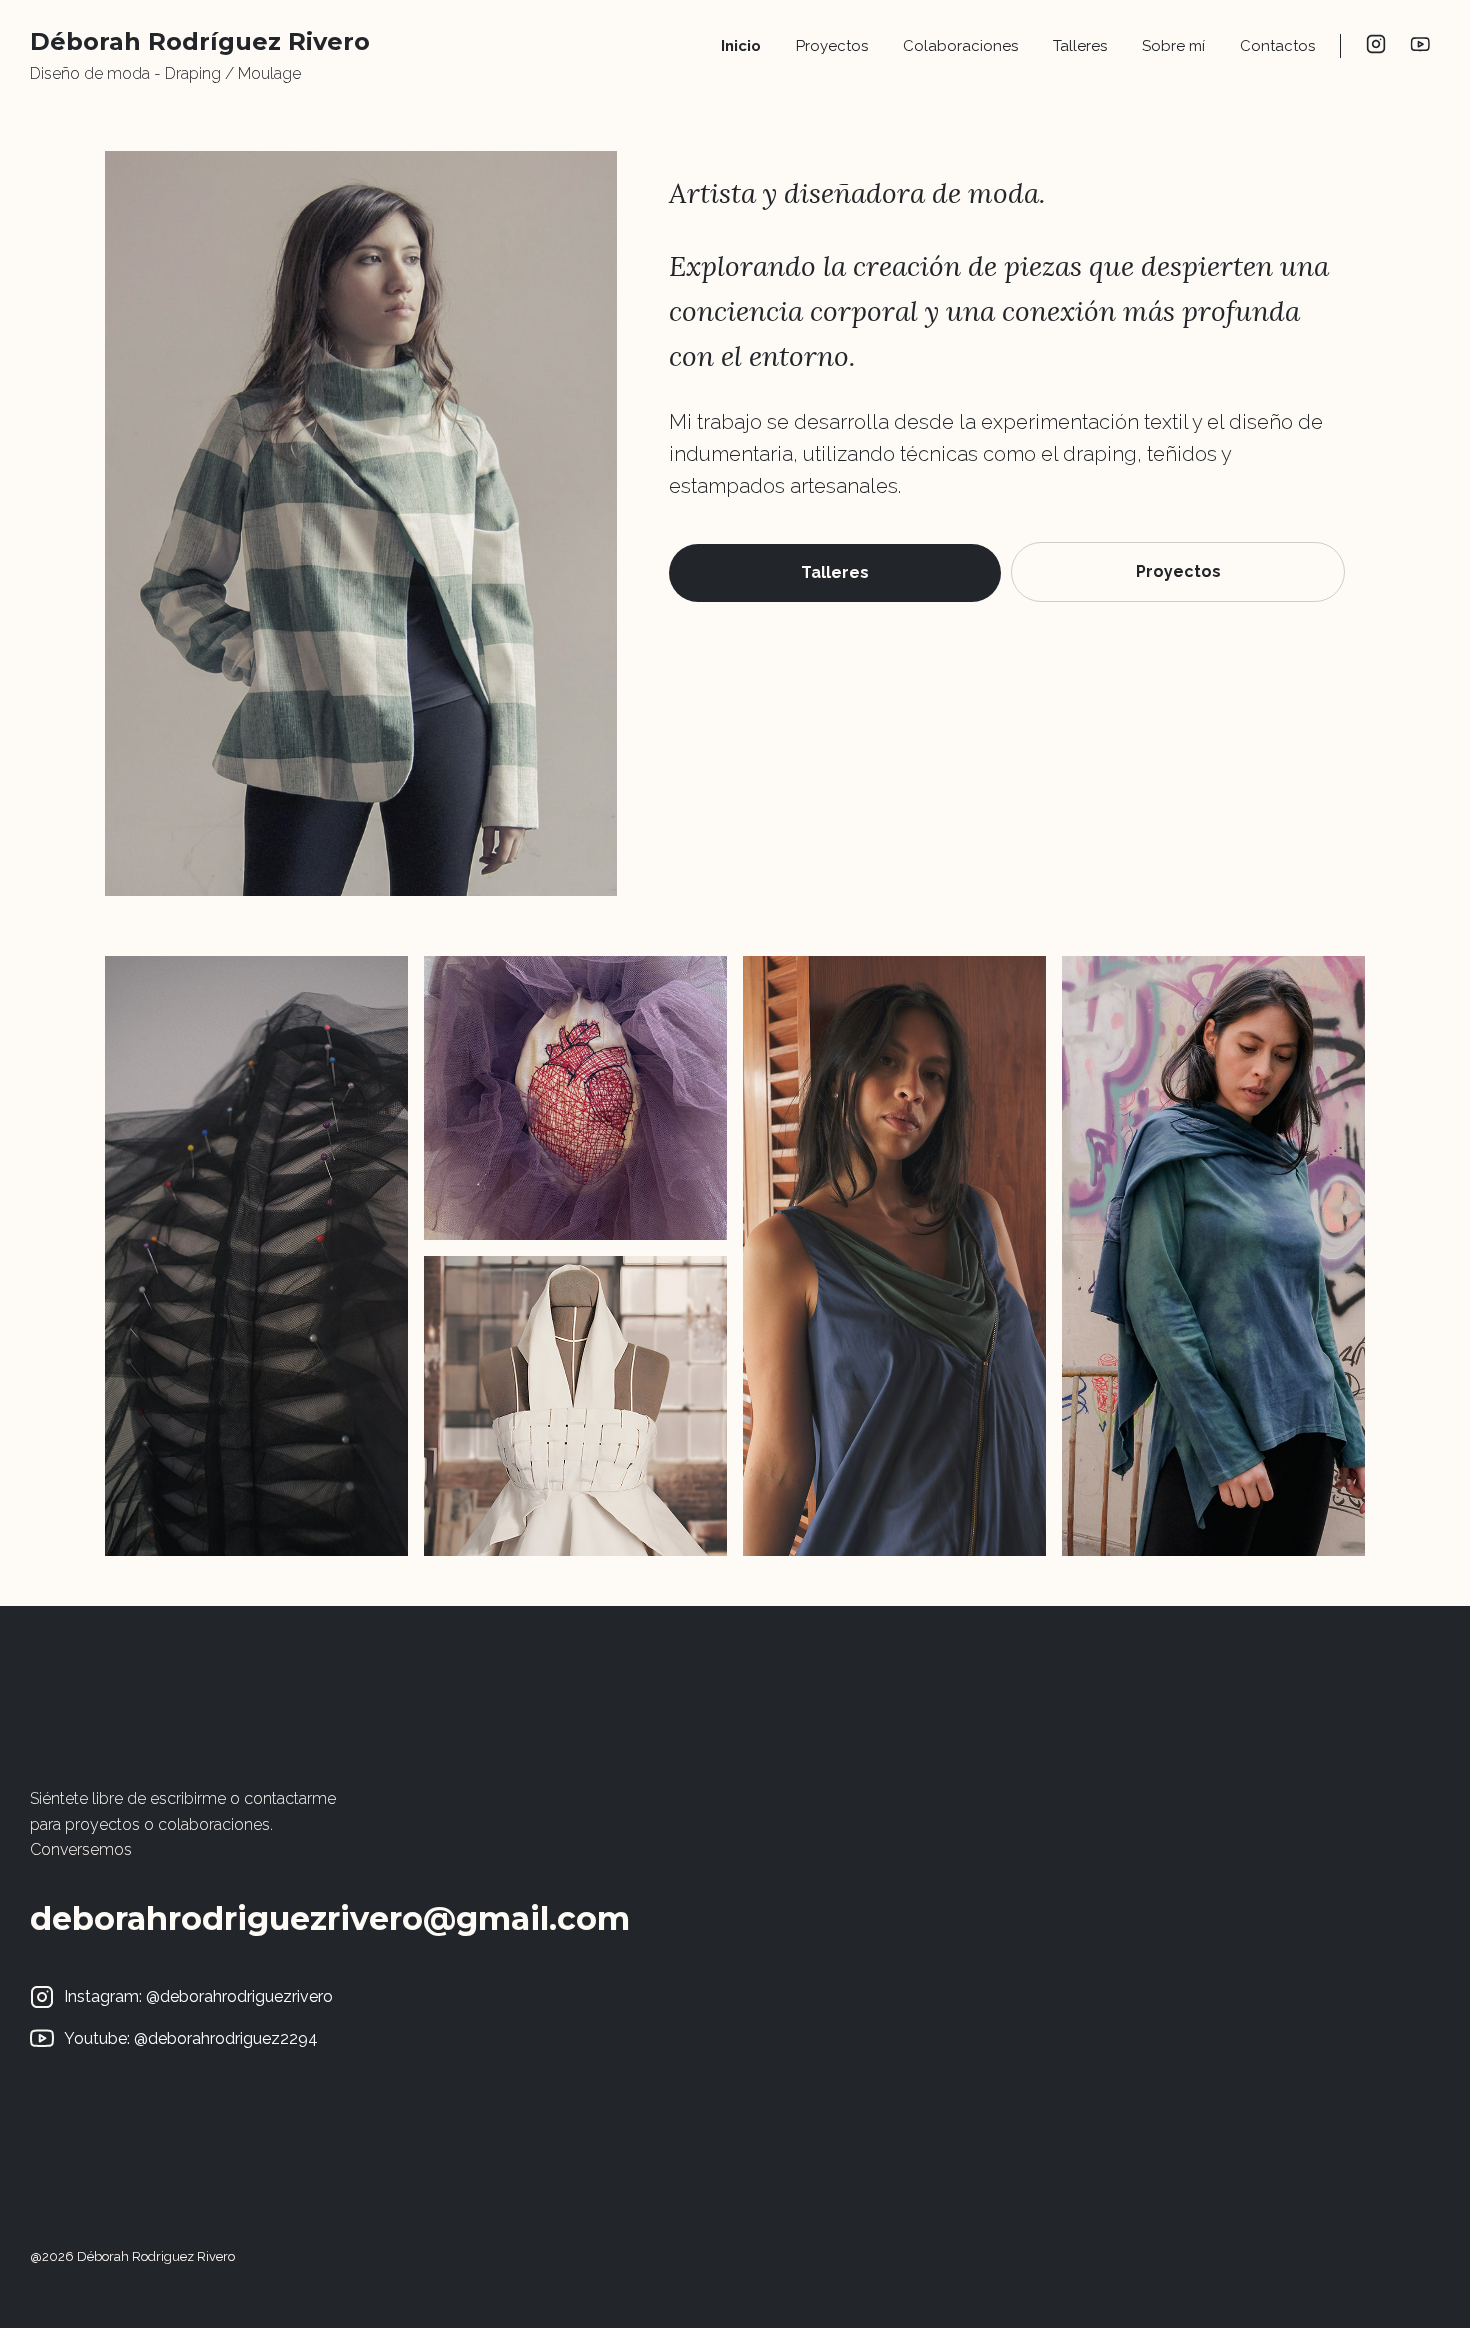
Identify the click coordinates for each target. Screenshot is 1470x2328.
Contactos (1277, 46)
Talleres (1080, 46)
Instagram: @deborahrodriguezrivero (198, 1996)
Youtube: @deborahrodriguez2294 (191, 2038)
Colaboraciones (960, 46)
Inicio (741, 46)
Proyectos (832, 46)
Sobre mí (1173, 46)
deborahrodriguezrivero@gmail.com (330, 1918)
